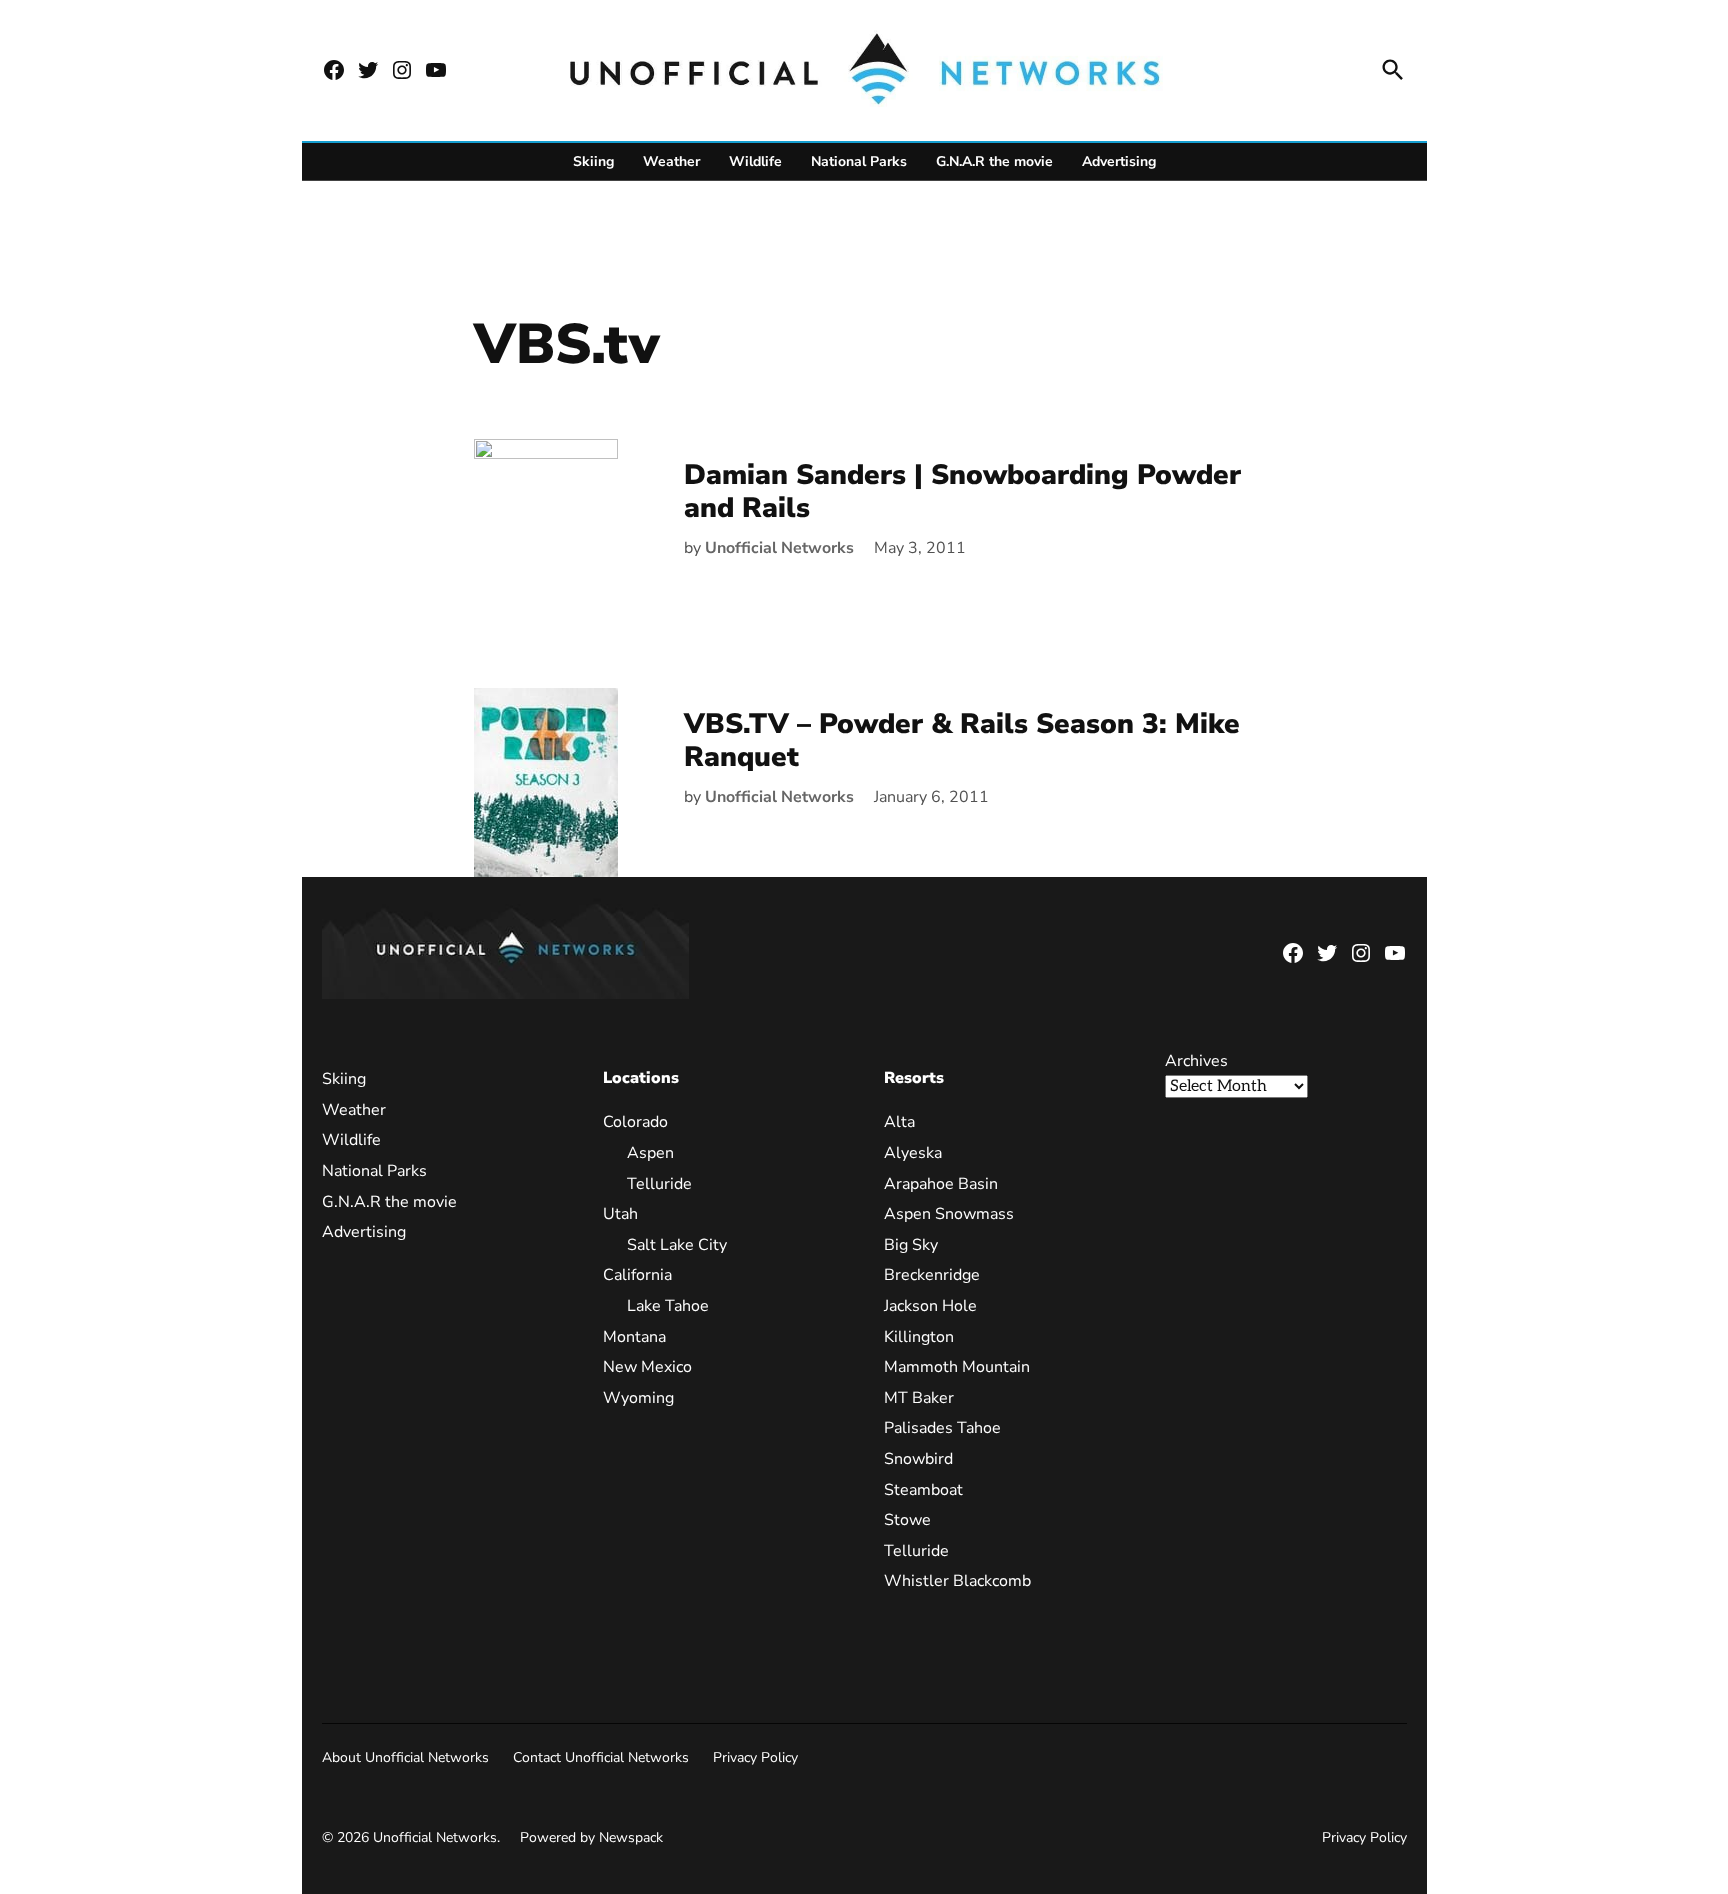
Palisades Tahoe (942, 1428)
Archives (1196, 1061)
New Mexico (647, 1367)
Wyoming (638, 1398)
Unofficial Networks (779, 548)
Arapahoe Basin (941, 1184)
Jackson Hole (930, 1306)
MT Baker (919, 1398)
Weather (671, 161)
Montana (634, 1337)
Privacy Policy (755, 1757)
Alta (899, 1122)
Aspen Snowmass (949, 1214)
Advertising (1119, 161)
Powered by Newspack (591, 1837)
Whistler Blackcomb (957, 1581)
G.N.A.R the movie (994, 161)
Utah (620, 1214)
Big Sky (911, 1245)
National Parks (859, 161)
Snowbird (918, 1459)
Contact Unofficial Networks (601, 1757)
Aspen (650, 1153)
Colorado (635, 1122)
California (637, 1275)
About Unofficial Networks (405, 1757)
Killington (919, 1337)
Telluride (659, 1184)
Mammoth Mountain (957, 1367)
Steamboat (923, 1490)
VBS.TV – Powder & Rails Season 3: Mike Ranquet (962, 741)
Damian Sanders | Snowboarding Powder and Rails (962, 492)
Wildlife (755, 161)
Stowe (907, 1520)
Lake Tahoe (668, 1306)
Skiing (593, 161)
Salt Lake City (677, 1245)
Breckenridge (932, 1275)
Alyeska (913, 1153)
